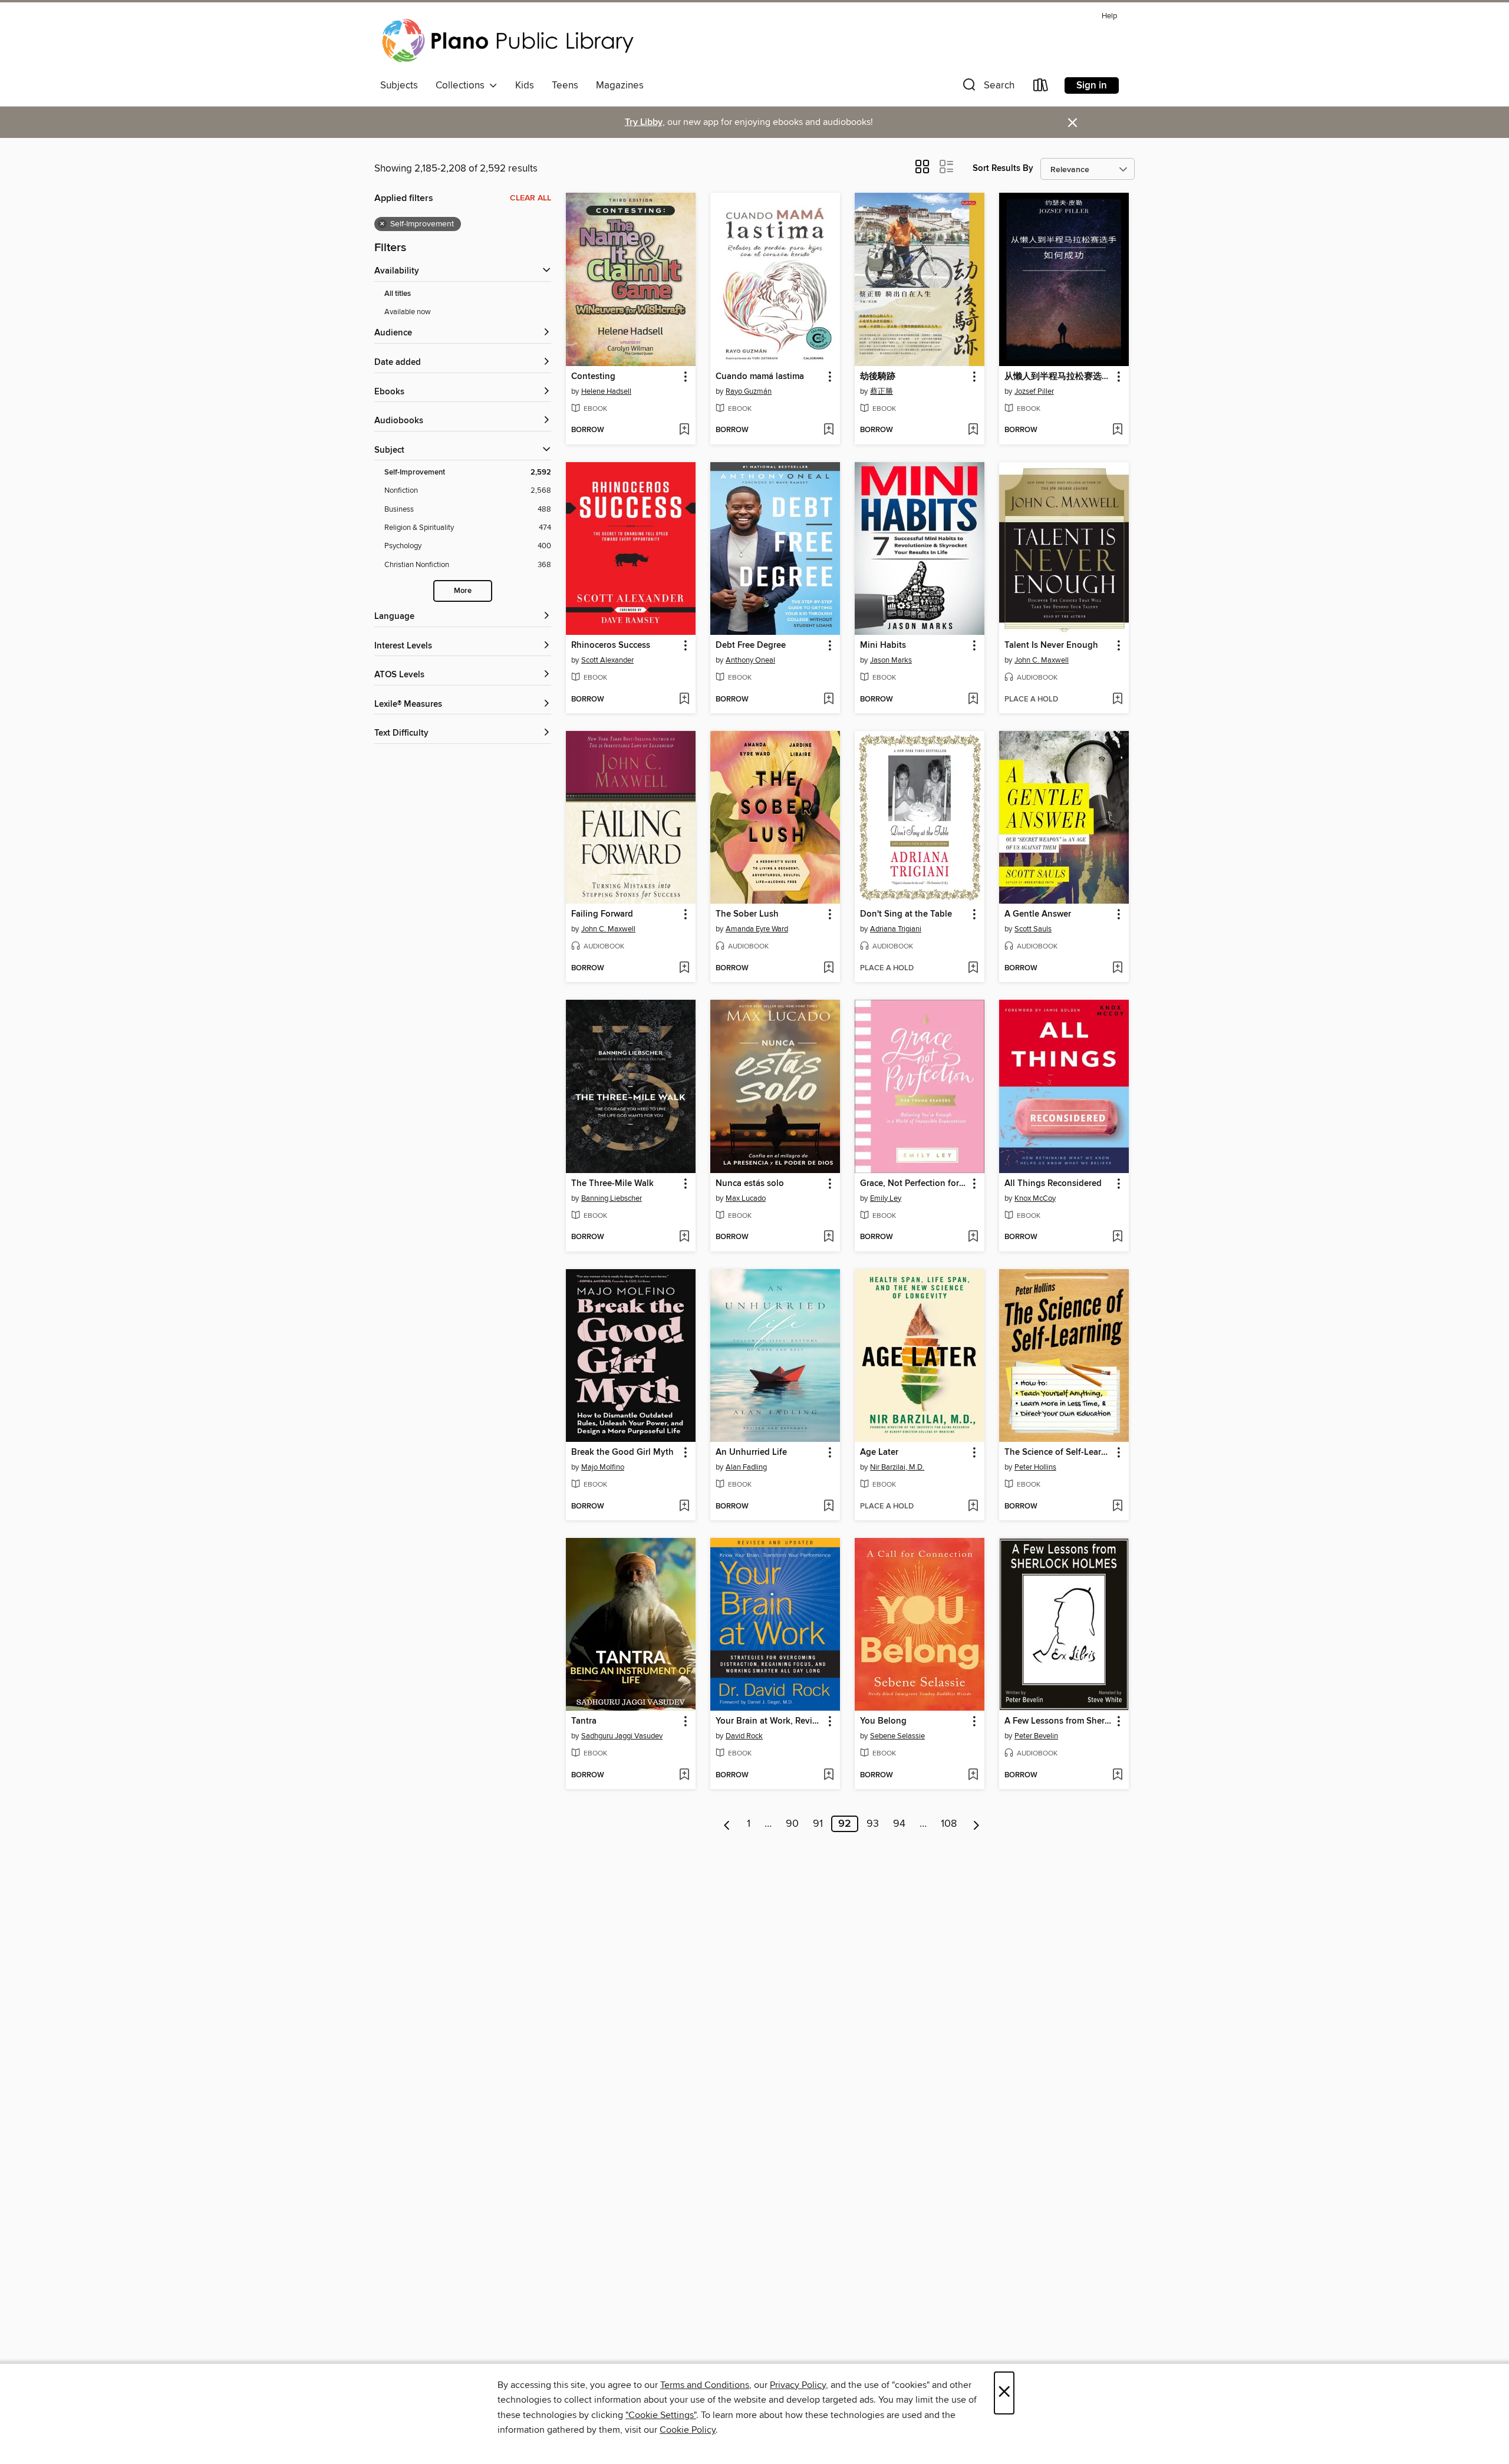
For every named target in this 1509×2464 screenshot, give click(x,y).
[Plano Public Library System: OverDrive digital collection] (510, 41)
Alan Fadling (746, 1467)
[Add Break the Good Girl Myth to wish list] (684, 1507)
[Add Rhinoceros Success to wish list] (684, 700)
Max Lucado (746, 1198)
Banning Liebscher (612, 1198)
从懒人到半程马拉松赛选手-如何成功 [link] (1058, 377)
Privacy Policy (798, 2385)
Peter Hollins (1035, 1467)
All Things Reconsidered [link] (1053, 1184)
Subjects (399, 85)
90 (792, 1824)
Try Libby (644, 122)
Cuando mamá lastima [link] (760, 377)
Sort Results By (1003, 168)
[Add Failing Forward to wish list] (684, 969)
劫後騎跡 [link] (878, 377)
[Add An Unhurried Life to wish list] (828, 1507)
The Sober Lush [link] (747, 914)
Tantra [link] (584, 1721)
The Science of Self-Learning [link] (1058, 1452)
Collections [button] (462, 85)
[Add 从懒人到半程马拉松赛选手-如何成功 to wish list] (1117, 430)
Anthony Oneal (750, 660)
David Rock (744, 1736)
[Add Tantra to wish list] (684, 1775)
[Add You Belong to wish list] (973, 1775)
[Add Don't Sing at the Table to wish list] (973, 969)
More (463, 591)
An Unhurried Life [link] (751, 1452)
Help (1109, 16)
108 (949, 1824)
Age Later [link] (879, 1452)
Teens (565, 85)
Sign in (1092, 85)
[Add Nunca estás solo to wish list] (828, 1237)
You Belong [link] (883, 1721)
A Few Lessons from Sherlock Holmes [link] (1058, 1721)
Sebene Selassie (897, 1736)
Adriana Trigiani (896, 929)
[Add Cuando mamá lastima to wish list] (828, 430)
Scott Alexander (607, 660)
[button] (987, 88)
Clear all (531, 198)
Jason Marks (891, 660)
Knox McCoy (1035, 1198)
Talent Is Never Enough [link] (1051, 645)
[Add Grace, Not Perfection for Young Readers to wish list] (973, 1237)
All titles (398, 294)
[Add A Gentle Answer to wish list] (1117, 969)
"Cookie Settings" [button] (661, 2415)
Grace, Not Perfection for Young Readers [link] (914, 1184)
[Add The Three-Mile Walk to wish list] (684, 1237)
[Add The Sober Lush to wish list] (828, 969)
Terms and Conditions (705, 2385)
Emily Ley (886, 1198)
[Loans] (1041, 88)
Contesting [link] (593, 377)
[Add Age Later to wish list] (973, 1507)
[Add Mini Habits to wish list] (973, 700)
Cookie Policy (688, 2430)
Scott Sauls (1033, 929)
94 (899, 1824)
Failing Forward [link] (602, 914)
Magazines (620, 85)
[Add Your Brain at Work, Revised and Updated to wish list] (828, 1775)
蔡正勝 (882, 391)
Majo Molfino (603, 1467)
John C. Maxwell (1042, 660)
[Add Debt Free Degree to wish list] (828, 700)
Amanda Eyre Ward (757, 929)
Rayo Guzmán (749, 391)
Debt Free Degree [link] (751, 645)
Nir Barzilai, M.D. (897, 1467)
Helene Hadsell (606, 391)
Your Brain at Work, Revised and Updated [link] (770, 1721)
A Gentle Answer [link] (1038, 914)
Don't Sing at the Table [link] (906, 914)
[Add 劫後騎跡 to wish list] (973, 430)
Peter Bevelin (1036, 1736)
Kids (525, 85)
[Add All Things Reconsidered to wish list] (1117, 1237)
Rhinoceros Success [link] (611, 645)
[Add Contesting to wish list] (684, 430)
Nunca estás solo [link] (750, 1184)
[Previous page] (727, 1824)
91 (818, 1824)
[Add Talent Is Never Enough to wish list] (1117, 700)
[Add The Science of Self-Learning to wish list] (1117, 1507)
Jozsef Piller (1034, 391)
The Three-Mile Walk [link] (612, 1184)
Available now (408, 312)
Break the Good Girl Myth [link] (622, 1452)
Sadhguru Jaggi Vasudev (622, 1736)
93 (873, 1824)
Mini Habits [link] (883, 645)
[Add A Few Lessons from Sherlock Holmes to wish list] (1117, 1775)
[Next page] (976, 1824)
